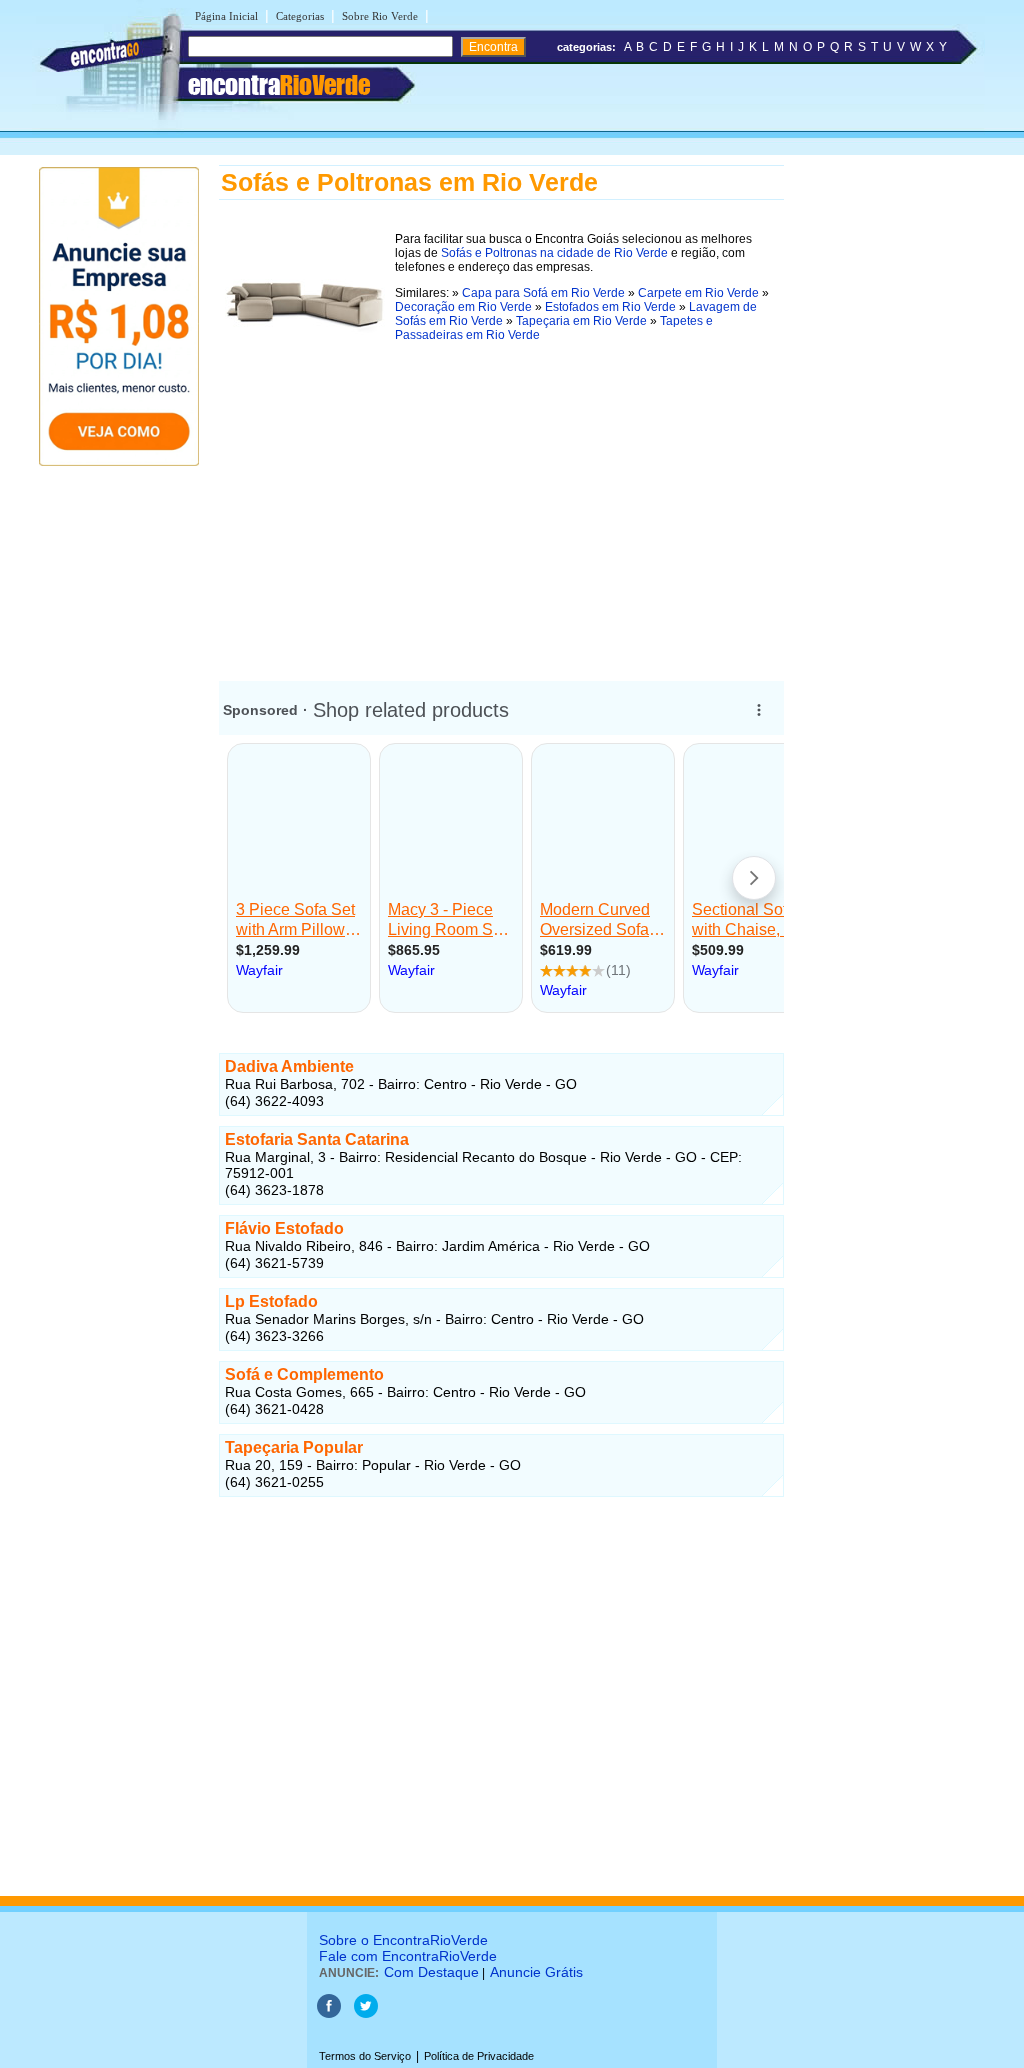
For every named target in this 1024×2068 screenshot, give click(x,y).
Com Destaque (431, 1972)
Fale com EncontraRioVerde (408, 1956)
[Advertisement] (501, 509)
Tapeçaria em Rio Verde (581, 321)
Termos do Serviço (365, 2056)
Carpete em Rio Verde (698, 293)
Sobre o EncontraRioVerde (403, 1940)
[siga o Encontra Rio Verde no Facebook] (329, 2014)
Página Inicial (226, 16)
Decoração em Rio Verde (463, 307)
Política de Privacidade (479, 2056)
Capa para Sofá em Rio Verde (543, 293)
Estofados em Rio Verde (610, 307)
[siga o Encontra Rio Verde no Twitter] (366, 2014)
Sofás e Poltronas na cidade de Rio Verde (554, 253)
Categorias (300, 16)
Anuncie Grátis (536, 1972)
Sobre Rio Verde (380, 16)
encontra (279, 85)
